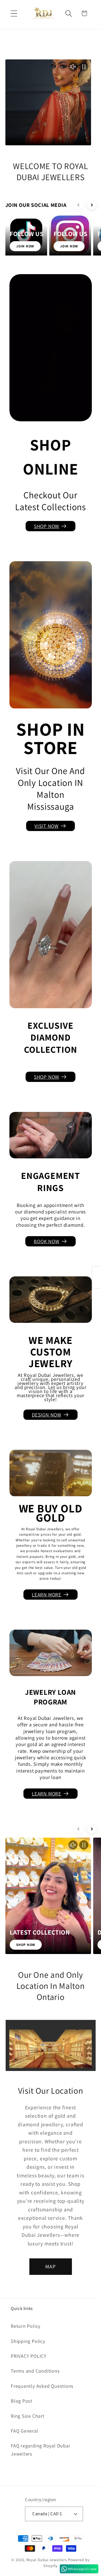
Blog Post (22, 2401)
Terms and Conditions (35, 2371)
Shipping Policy (28, 2341)
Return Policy (26, 2326)
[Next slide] (92, 205)
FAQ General (25, 2431)
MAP (51, 2266)
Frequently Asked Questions (42, 2386)
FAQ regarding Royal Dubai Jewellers (40, 2449)
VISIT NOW (47, 826)
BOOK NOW (46, 1241)
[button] (14, 13)
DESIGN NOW (47, 1415)
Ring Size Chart (28, 2416)
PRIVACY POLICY (29, 2356)
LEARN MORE (47, 1595)
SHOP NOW (47, 526)
